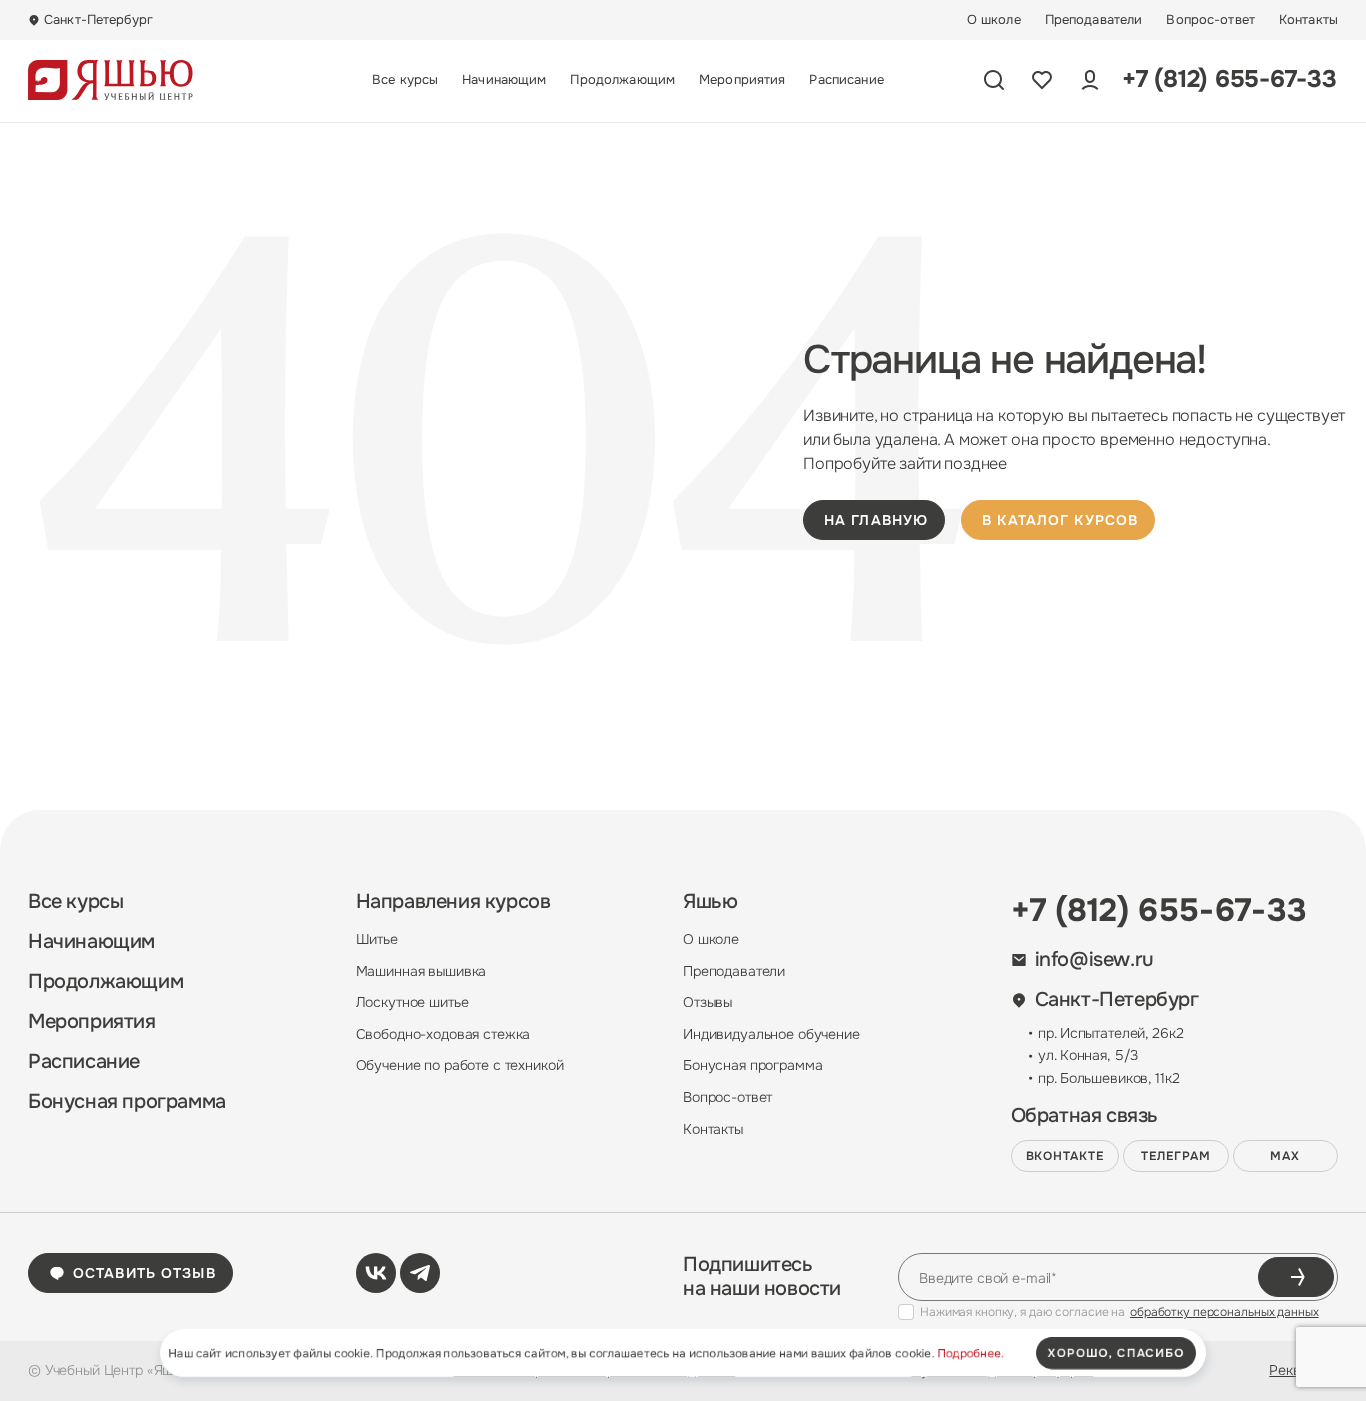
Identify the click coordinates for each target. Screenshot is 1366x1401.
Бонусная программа (127, 1102)
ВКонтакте (1065, 1156)
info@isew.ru (1094, 960)
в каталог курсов (1060, 520)
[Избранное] (1042, 80)
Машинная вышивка (421, 971)
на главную (876, 520)
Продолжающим (622, 80)
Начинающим (504, 80)
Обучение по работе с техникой (460, 1065)
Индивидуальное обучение (771, 1034)
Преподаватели (1094, 20)
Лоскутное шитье (412, 1002)
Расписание (846, 80)
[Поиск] (994, 80)
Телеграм (1176, 1156)
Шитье (377, 939)
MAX (1285, 1156)
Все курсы (405, 80)
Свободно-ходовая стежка (443, 1034)
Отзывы (707, 1002)
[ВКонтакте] (376, 1273)
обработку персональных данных (1224, 1312)
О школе (994, 20)
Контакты (1308, 20)
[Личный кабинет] (1090, 80)
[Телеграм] (420, 1273)
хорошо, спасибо (1116, 1353)
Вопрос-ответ (1210, 20)
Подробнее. (970, 1353)
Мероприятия (742, 80)
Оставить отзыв (144, 1273)
